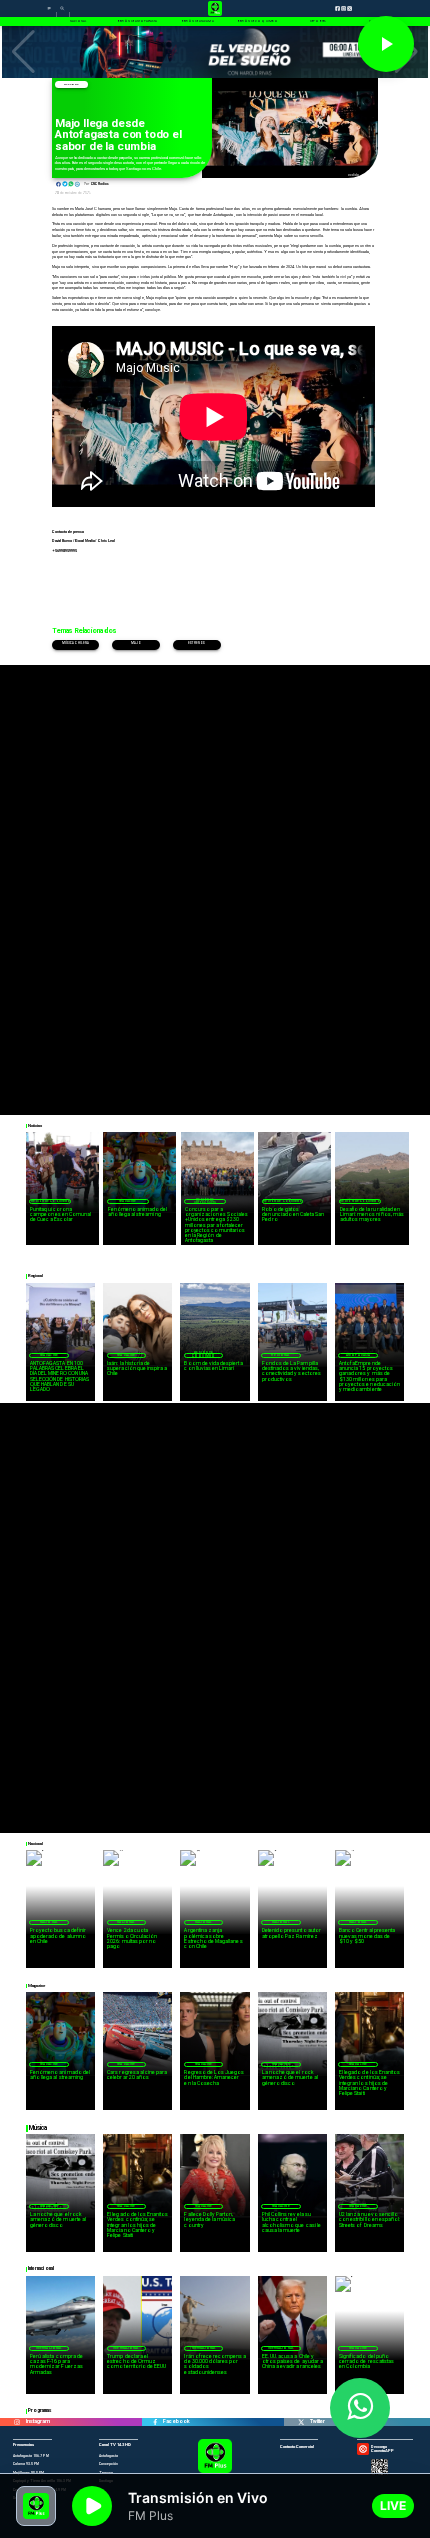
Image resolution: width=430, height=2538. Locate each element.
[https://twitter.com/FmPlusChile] (301, 2422)
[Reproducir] (386, 44)
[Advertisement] (215, 880)
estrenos (196, 643)
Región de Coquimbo (51, 1201)
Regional (280, 1355)
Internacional (49, 2348)
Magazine (71, 84)
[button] (23, 52)
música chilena (75, 643)
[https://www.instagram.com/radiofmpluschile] (17, 2422)
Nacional (49, 1922)
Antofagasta (358, 1355)
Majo (136, 643)
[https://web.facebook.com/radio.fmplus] (155, 2422)
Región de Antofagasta (205, 1201)
